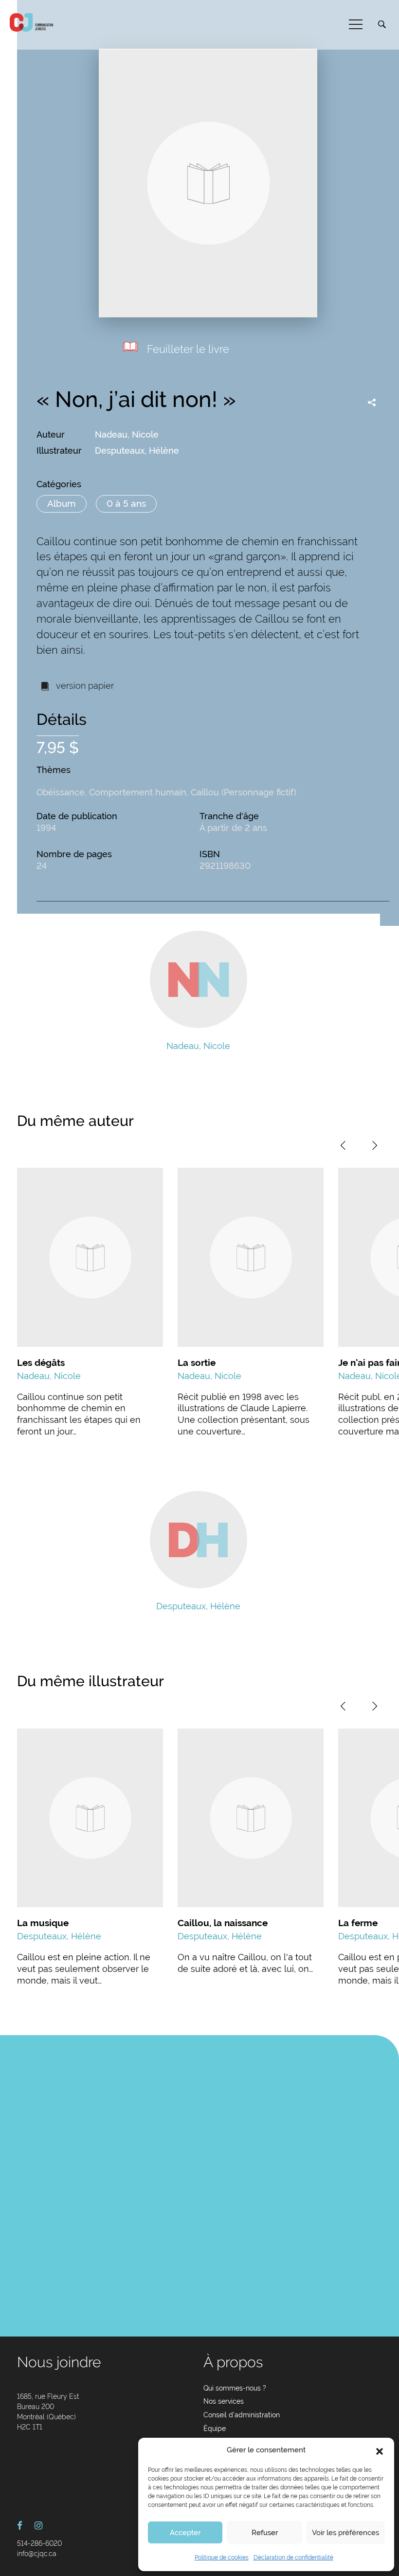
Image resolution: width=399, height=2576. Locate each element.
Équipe (215, 2429)
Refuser (265, 2533)
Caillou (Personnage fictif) (244, 792)
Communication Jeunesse (32, 22)
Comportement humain (138, 792)
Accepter (185, 2533)
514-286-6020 (39, 2543)
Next (375, 1145)
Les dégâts (41, 1362)
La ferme (358, 1923)
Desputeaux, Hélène (137, 451)
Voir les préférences (345, 2533)
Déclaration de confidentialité (293, 2558)
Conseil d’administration (242, 2415)
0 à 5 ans (126, 503)
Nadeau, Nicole (127, 434)
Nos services (224, 2401)
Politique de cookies (222, 2558)
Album (62, 503)
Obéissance (61, 792)
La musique (43, 1923)
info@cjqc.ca (37, 2554)
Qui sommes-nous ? (235, 2388)
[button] (380, 2450)
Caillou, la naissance (223, 1923)
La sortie (197, 1362)
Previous (343, 1145)
